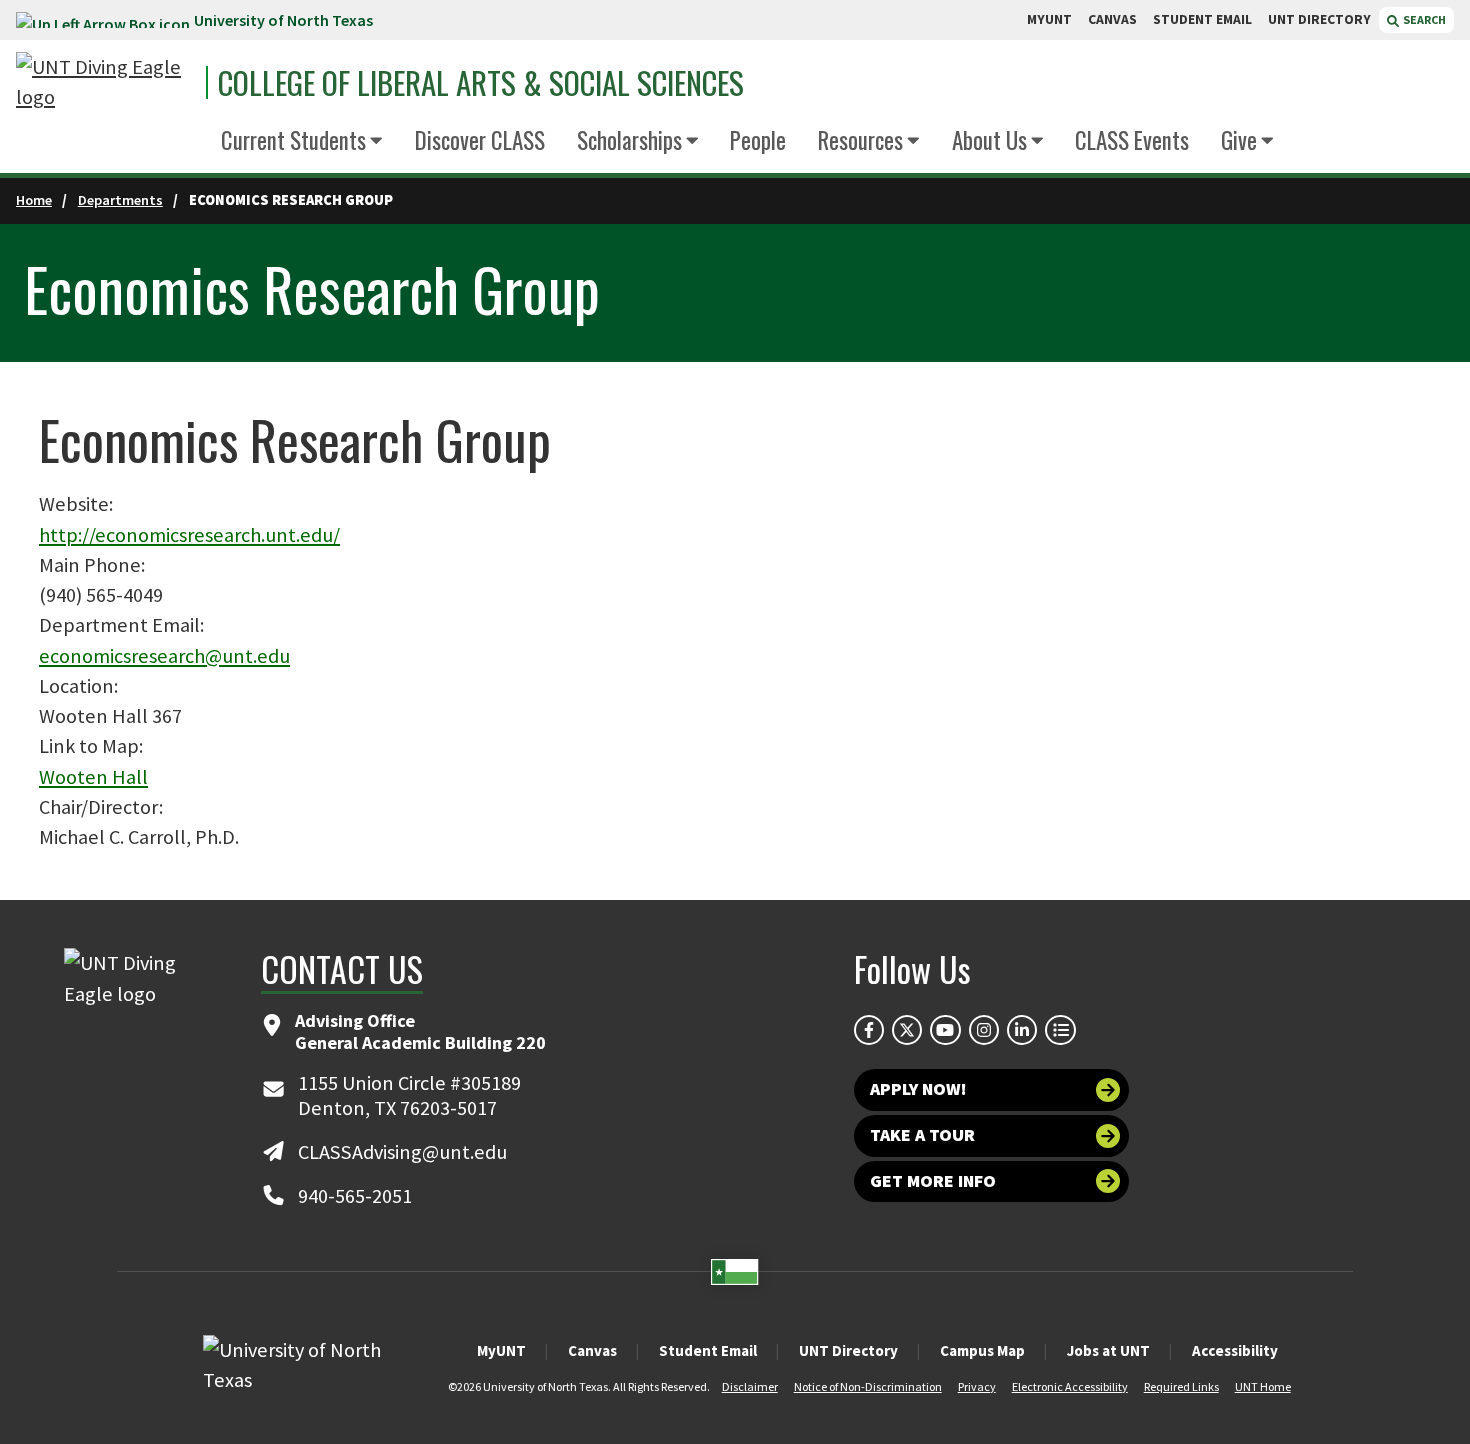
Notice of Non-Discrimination (868, 1386)
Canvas (592, 1350)
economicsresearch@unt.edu (164, 656)
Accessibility (1235, 1350)
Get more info (933, 1181)
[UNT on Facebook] (869, 1030)
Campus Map (982, 1350)
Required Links (1181, 1386)
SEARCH (1423, 19)
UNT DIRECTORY (1319, 19)
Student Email (708, 1350)
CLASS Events (1132, 140)
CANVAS (1112, 19)
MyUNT (501, 1350)
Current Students (293, 140)
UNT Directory (848, 1350)
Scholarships (629, 140)
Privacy (977, 1386)
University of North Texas (283, 20)
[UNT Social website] (1060, 1030)
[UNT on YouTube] (945, 1030)
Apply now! (918, 1089)
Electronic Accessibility (1070, 1386)
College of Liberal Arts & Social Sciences (481, 82)
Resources (860, 140)
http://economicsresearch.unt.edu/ (189, 535)
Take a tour (922, 1135)
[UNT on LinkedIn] (1022, 1030)
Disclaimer (750, 1386)
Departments (120, 200)
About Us (989, 140)
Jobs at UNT (1108, 1350)
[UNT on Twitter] (907, 1030)
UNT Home (1263, 1386)
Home (34, 200)
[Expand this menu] (376, 141)
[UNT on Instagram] (984, 1030)
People (758, 140)
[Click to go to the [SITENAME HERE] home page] (106, 82)
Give (1239, 140)
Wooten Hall (93, 777)
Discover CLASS (480, 140)
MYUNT (1049, 19)
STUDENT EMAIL (1202, 19)
